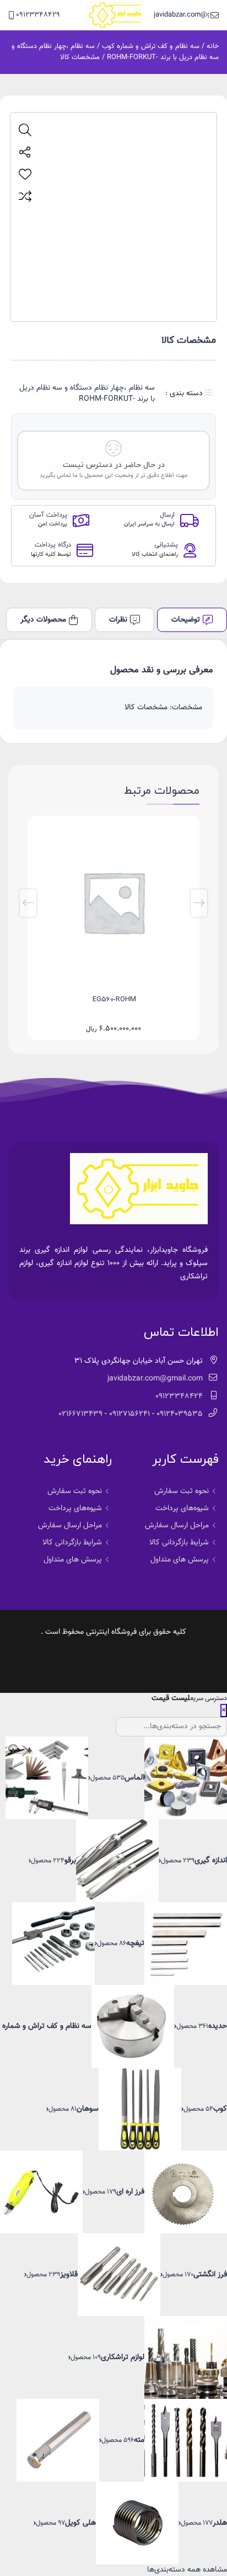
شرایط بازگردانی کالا (179, 1543)
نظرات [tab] (118, 620)
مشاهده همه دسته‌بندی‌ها (187, 2570)
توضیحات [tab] (186, 620)
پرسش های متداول (180, 1560)
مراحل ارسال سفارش (177, 1526)
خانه (213, 46)
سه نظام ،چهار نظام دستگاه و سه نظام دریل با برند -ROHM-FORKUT (115, 52)
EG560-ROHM (114, 1000)
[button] (199, 903)
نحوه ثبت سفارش (182, 1491)
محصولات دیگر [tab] (43, 620)
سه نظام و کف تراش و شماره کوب (151, 46)
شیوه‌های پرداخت (182, 1509)
